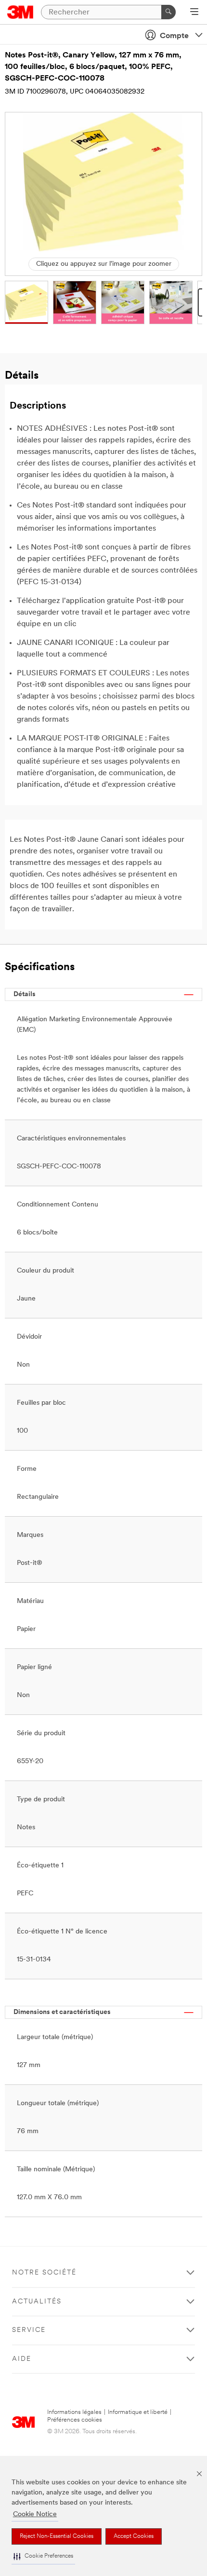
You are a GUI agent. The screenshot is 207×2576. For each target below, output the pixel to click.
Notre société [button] (44, 2273)
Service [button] (29, 2330)
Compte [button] (174, 36)
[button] (43, 2556)
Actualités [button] (37, 2302)
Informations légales (74, 2412)
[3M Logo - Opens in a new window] (20, 12)
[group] (26, 302)
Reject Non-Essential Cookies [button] (57, 2536)
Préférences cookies (75, 2420)
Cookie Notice (35, 2514)
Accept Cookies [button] (134, 2536)
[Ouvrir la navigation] (194, 13)
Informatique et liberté (138, 2412)
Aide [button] (22, 2359)
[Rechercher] (168, 12)
